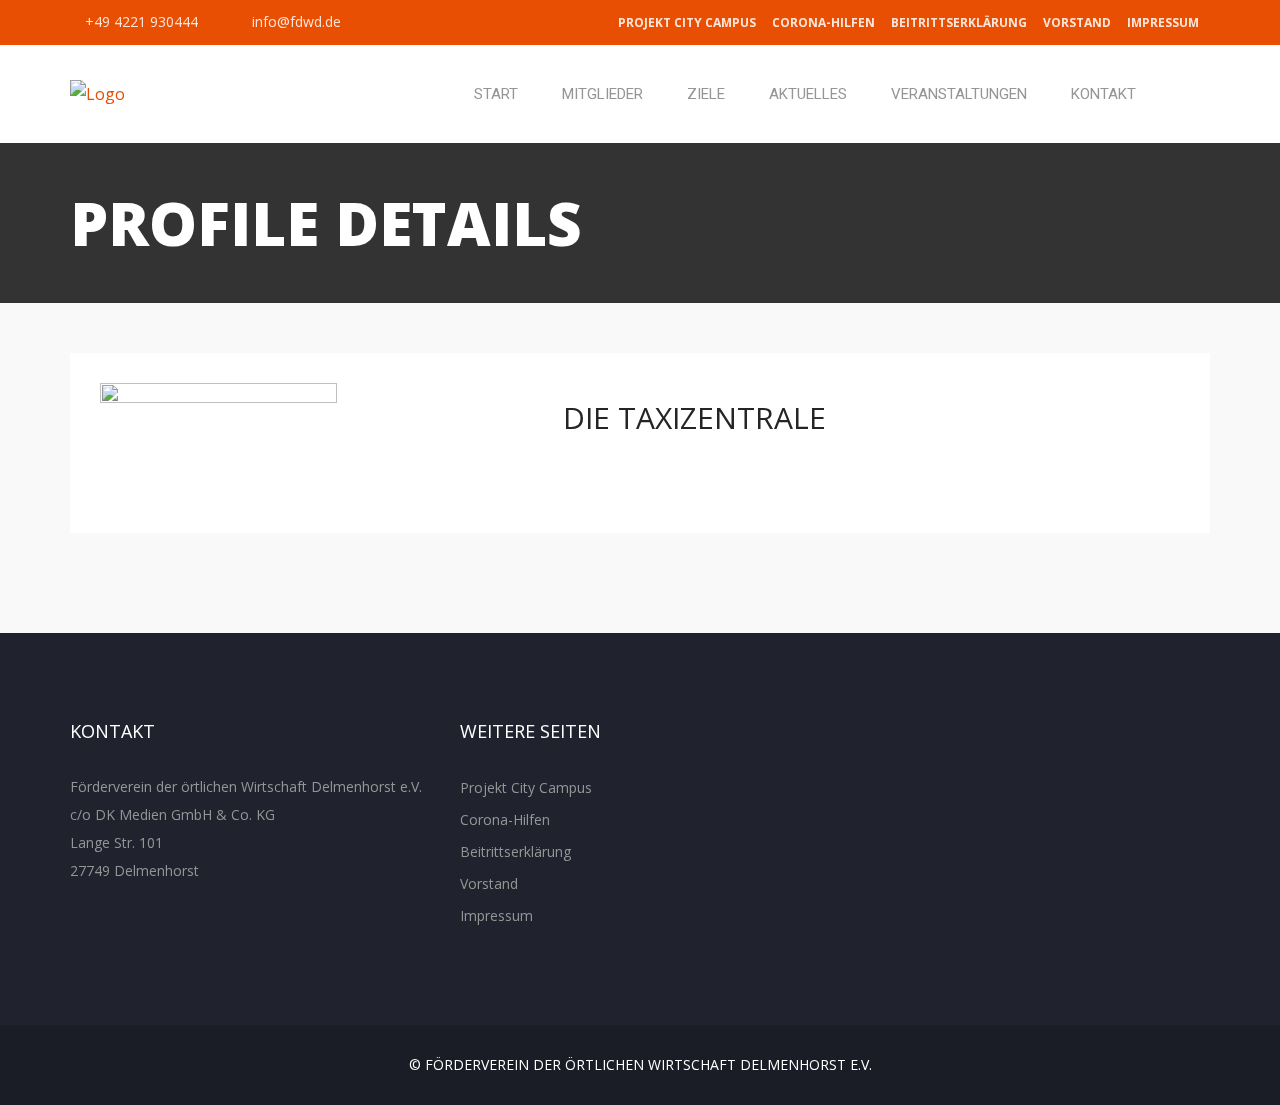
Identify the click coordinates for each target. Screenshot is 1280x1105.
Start (496, 94)
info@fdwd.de (294, 21)
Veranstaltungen (959, 94)
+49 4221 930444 (139, 21)
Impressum (1163, 22)
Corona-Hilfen (823, 22)
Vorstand (1077, 22)
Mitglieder (602, 94)
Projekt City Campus (687, 22)
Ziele (706, 94)
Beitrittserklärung (959, 22)
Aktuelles (808, 94)
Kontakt (1103, 94)
